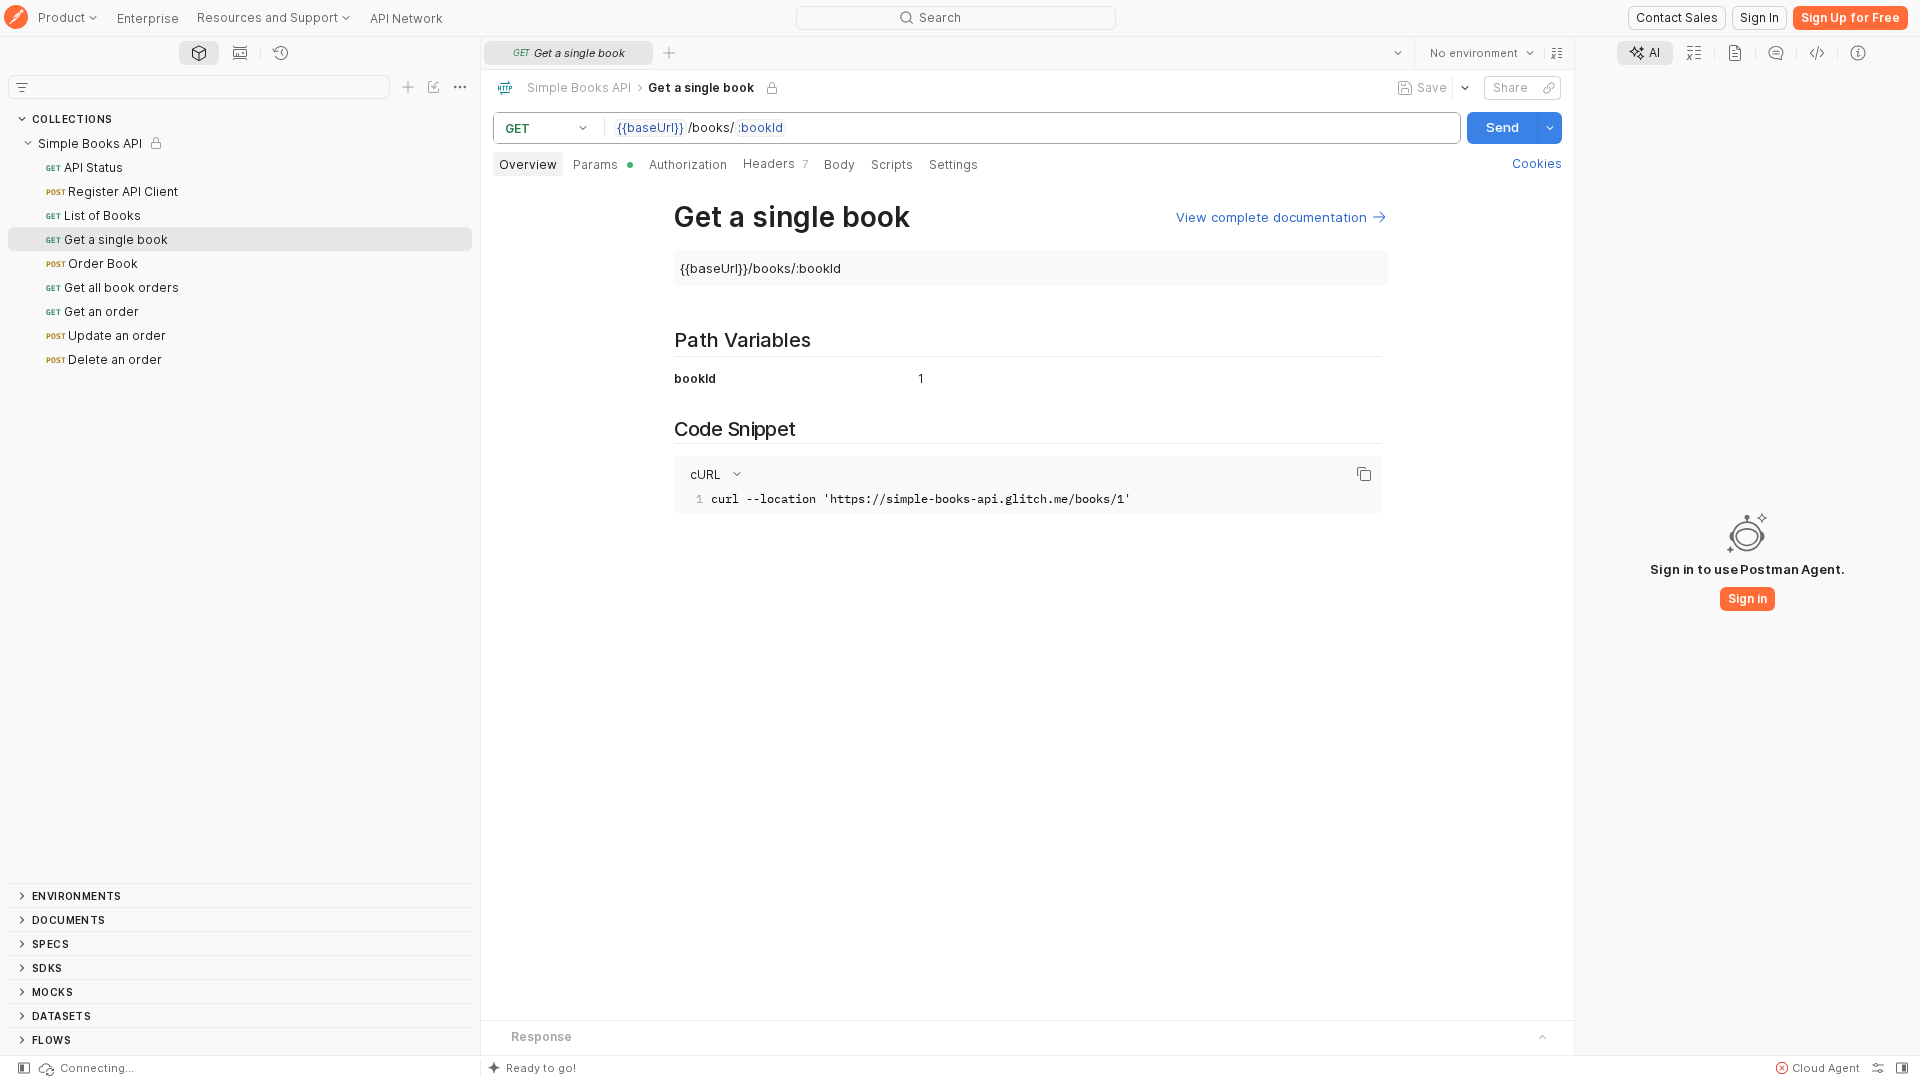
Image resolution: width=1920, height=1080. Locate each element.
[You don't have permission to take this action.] (669, 53)
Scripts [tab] (892, 164)
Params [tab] (595, 164)
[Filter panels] (22, 87)
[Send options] (1550, 128)
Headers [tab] (775, 163)
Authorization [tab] (688, 164)
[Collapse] (28, 143)
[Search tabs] (1398, 53)
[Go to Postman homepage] (16, 18)
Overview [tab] (528, 164)
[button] (1557, 53)
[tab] (199, 53)
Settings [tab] (953, 164)
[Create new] (408, 87)
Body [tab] (839, 164)
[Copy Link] (1549, 88)
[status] (85, 1068)
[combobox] (1482, 53)
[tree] (240, 507)
